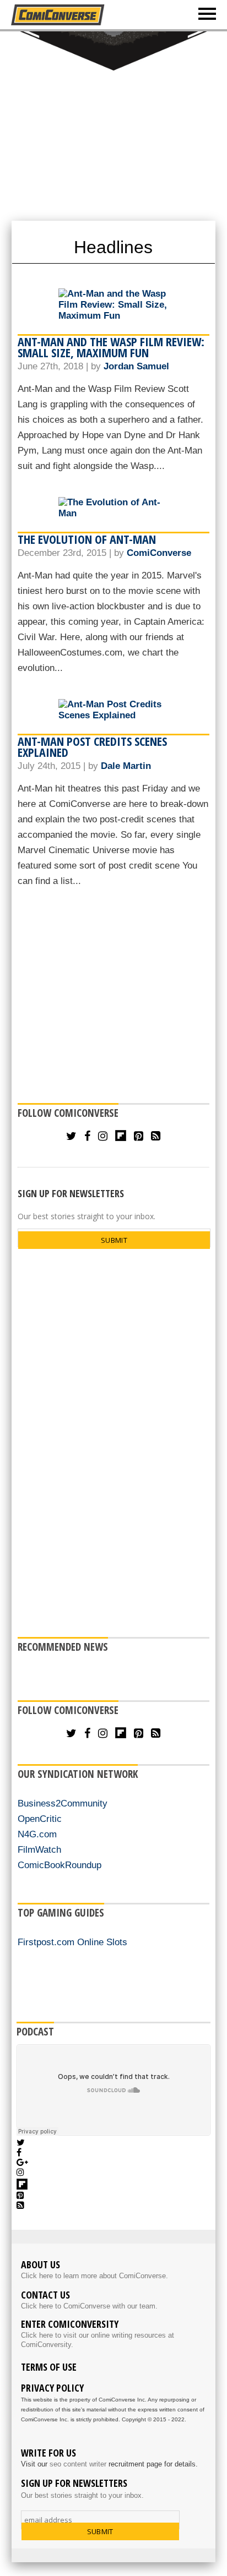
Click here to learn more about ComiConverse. (94, 2276)
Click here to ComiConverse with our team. (89, 2306)
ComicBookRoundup (60, 1865)
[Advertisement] (113, 125)
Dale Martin (126, 766)
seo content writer (78, 2464)
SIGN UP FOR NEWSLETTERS (71, 1193)
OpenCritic (40, 1819)
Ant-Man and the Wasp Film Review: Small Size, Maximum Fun (111, 347)
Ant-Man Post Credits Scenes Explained (92, 746)
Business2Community (63, 1803)
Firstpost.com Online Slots (72, 1942)
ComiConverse (159, 553)
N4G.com (37, 1834)
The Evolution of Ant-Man (87, 539)
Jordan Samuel (136, 366)
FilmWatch (39, 1850)
